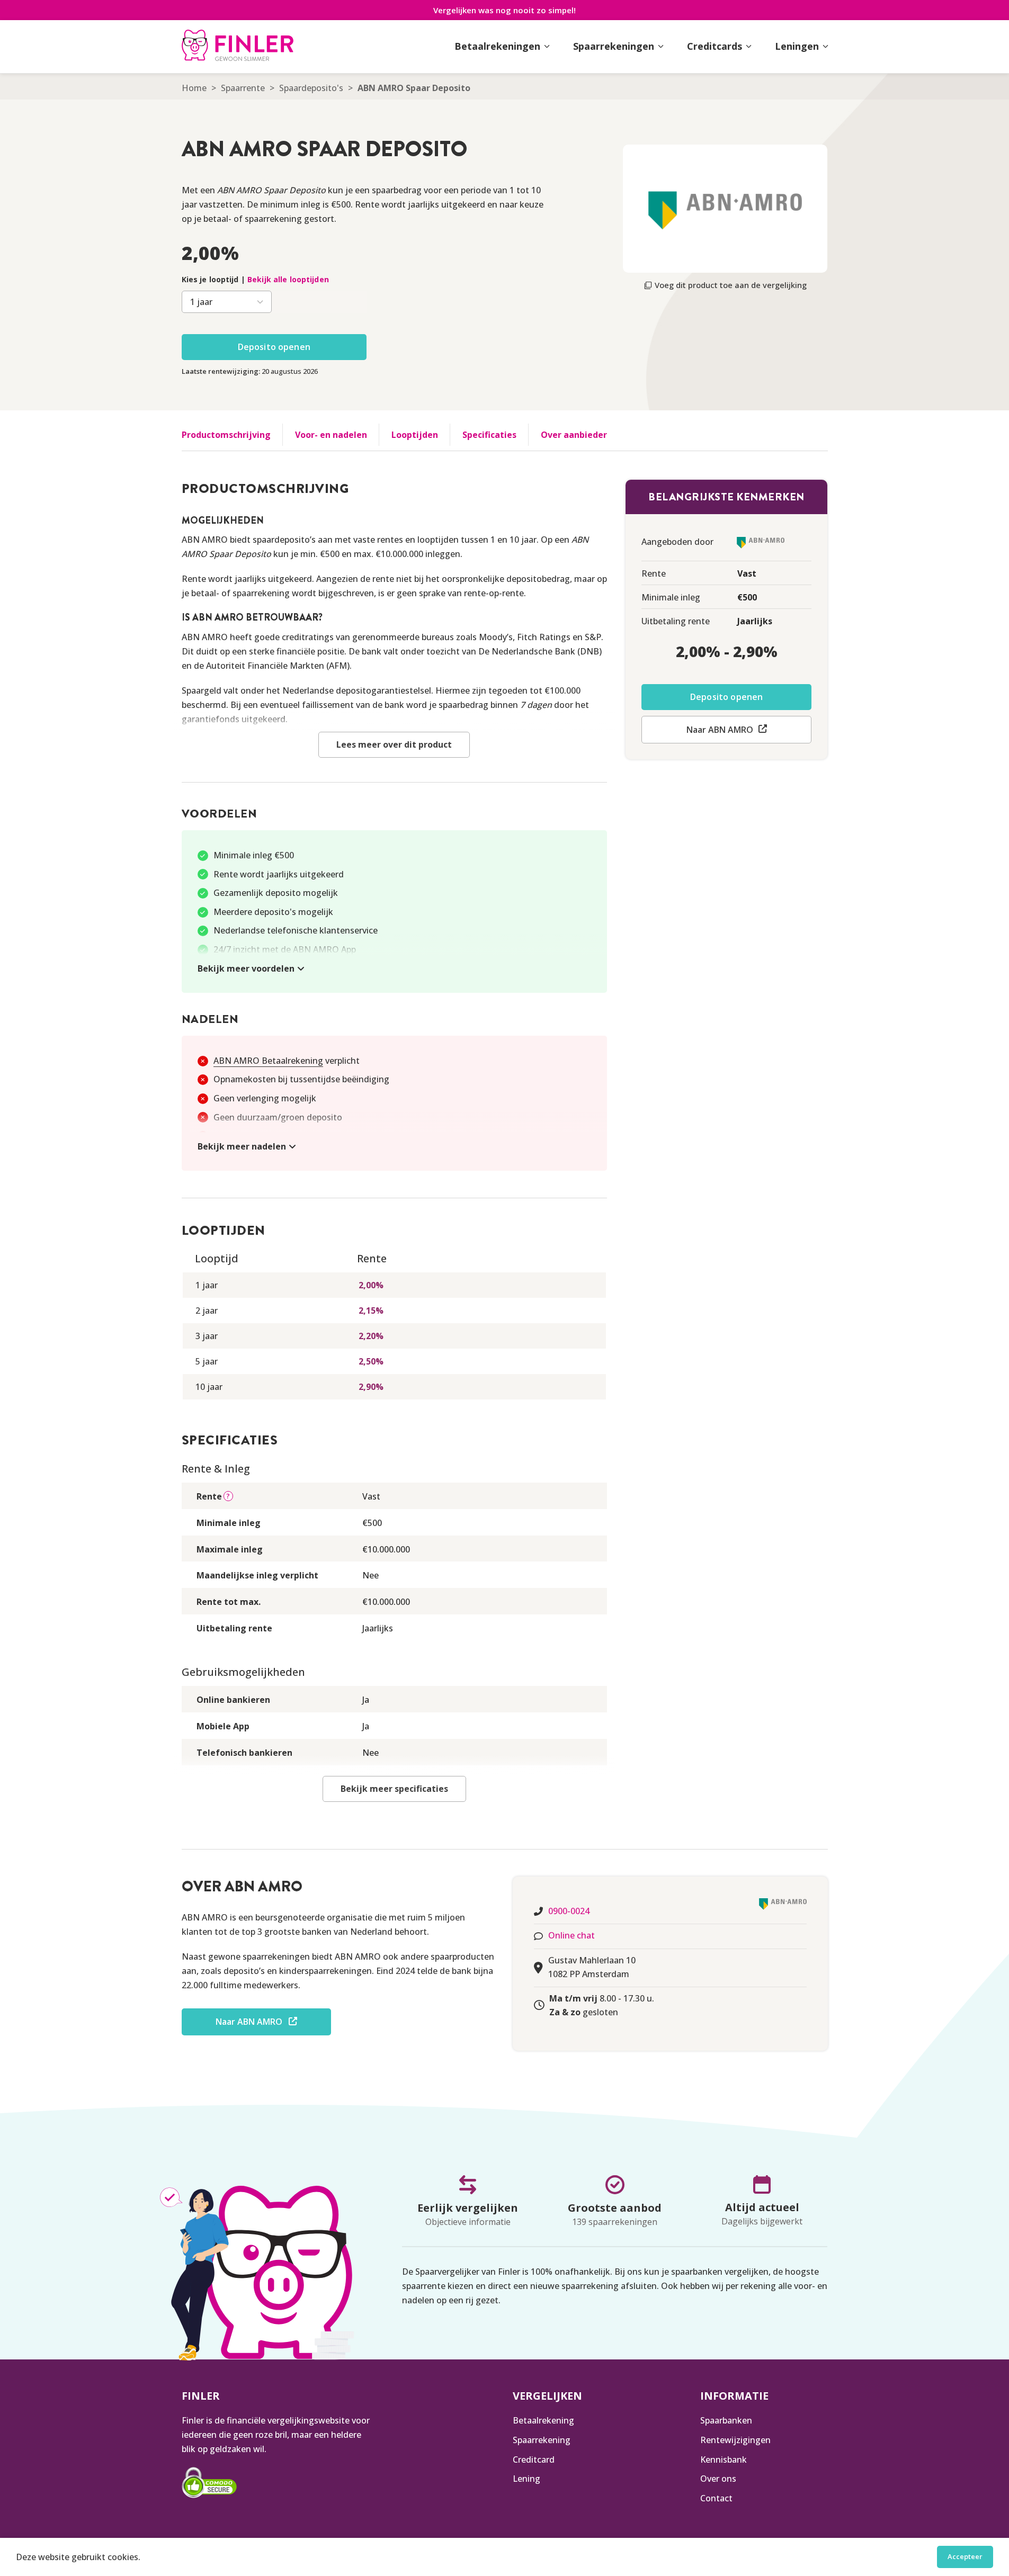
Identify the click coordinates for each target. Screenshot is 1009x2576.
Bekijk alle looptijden (288, 279)
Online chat (572, 1935)
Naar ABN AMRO (720, 730)
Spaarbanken (726, 2420)
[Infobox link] (238, 47)
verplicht (287, 1061)
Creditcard (534, 2460)
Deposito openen (274, 347)
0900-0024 (569, 1911)
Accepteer (965, 2556)
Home (194, 88)
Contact (716, 2498)
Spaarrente (243, 88)
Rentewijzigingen (735, 2440)
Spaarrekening (542, 2440)
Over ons (718, 2479)
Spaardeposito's (311, 88)
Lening (526, 2479)
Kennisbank (724, 2460)
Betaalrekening (543, 2420)
